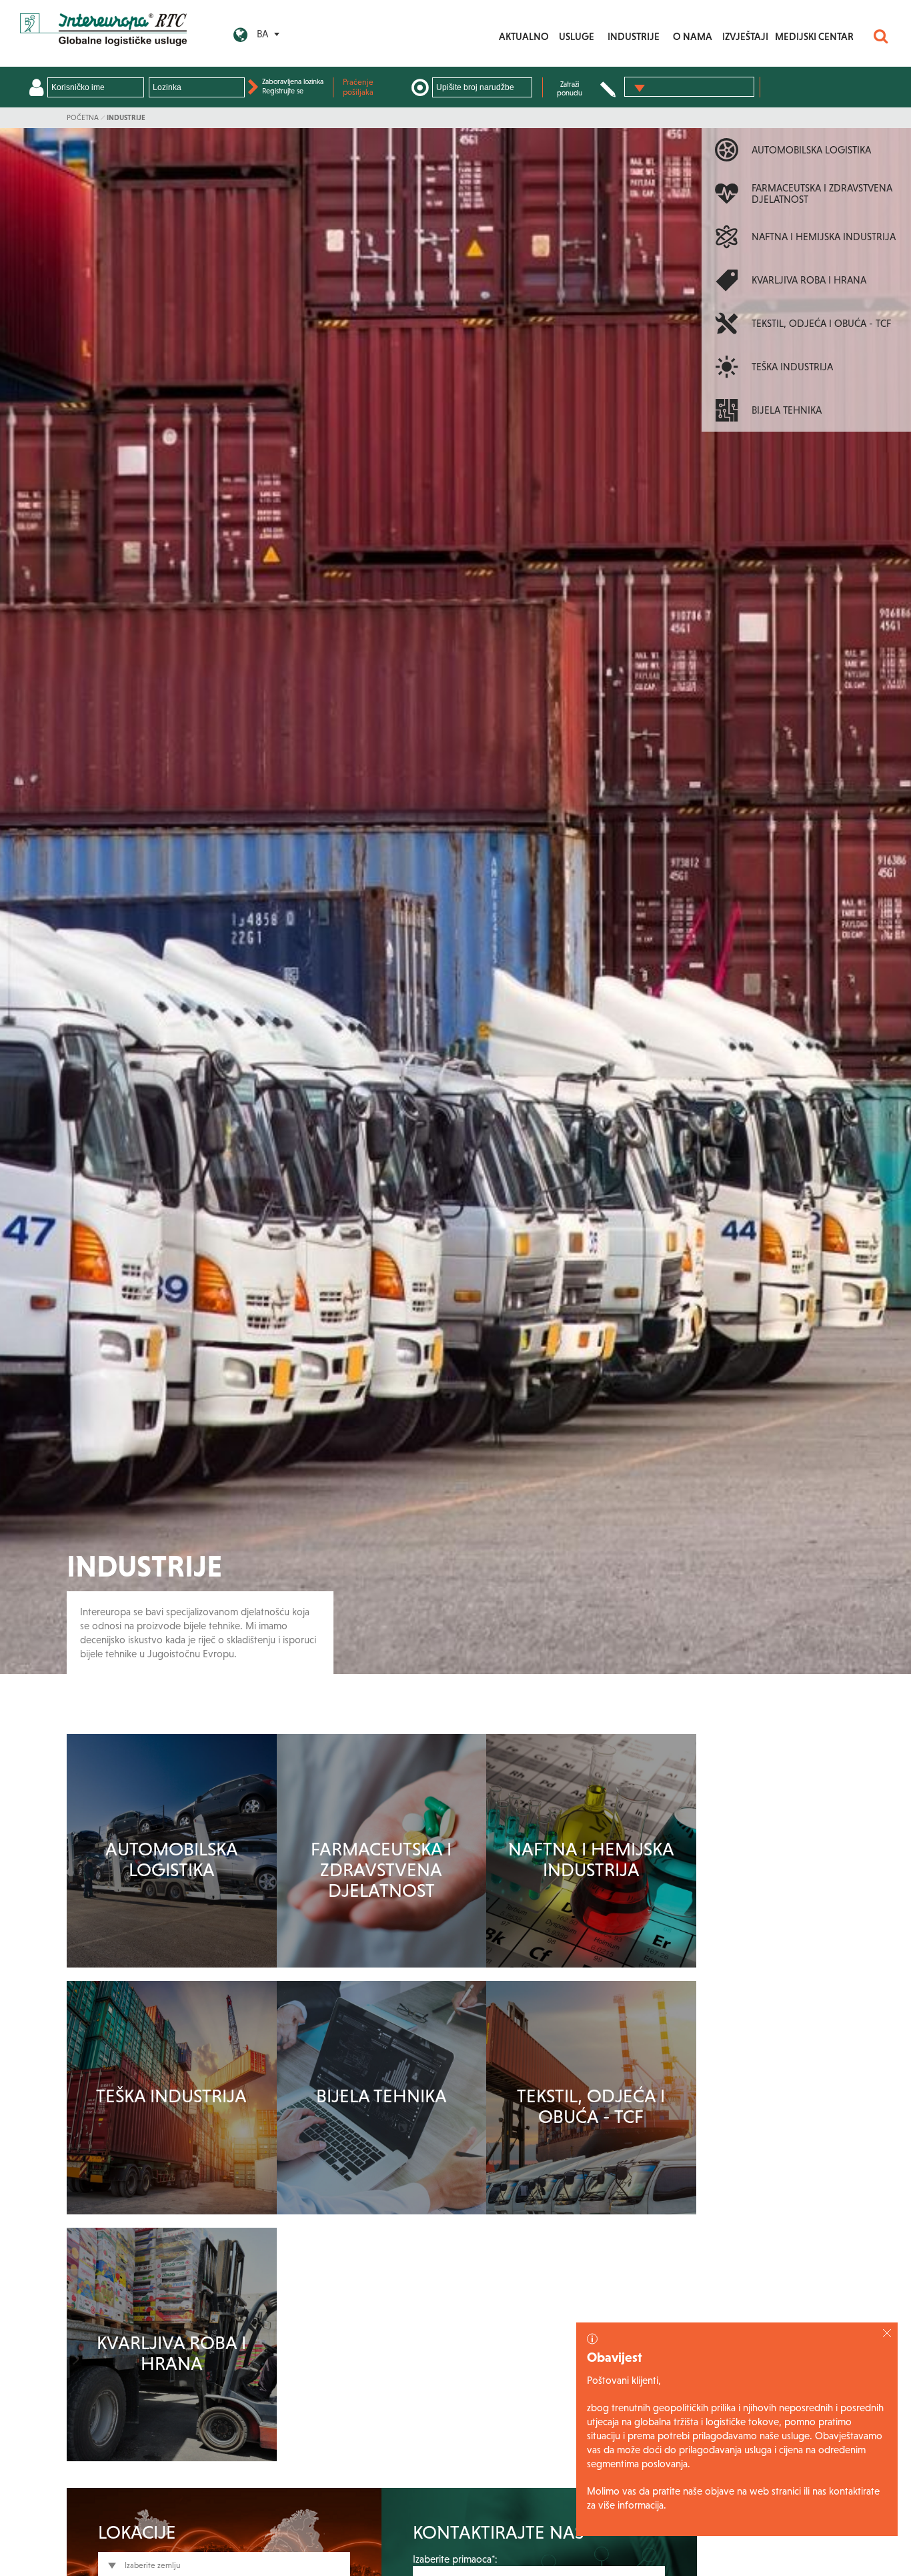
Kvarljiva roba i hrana (171, 2353)
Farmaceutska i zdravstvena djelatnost (381, 1869)
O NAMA (693, 36)
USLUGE (577, 36)
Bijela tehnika (381, 2096)
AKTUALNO (524, 36)
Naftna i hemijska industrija (591, 1859)
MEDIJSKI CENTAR (814, 36)
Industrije (126, 117)
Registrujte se (283, 91)
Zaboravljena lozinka (293, 81)
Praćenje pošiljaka (358, 87)
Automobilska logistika (172, 1859)
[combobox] (689, 87)
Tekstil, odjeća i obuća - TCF (591, 2106)
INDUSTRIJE (634, 36)
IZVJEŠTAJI (745, 36)
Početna (83, 117)
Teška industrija (171, 2096)
